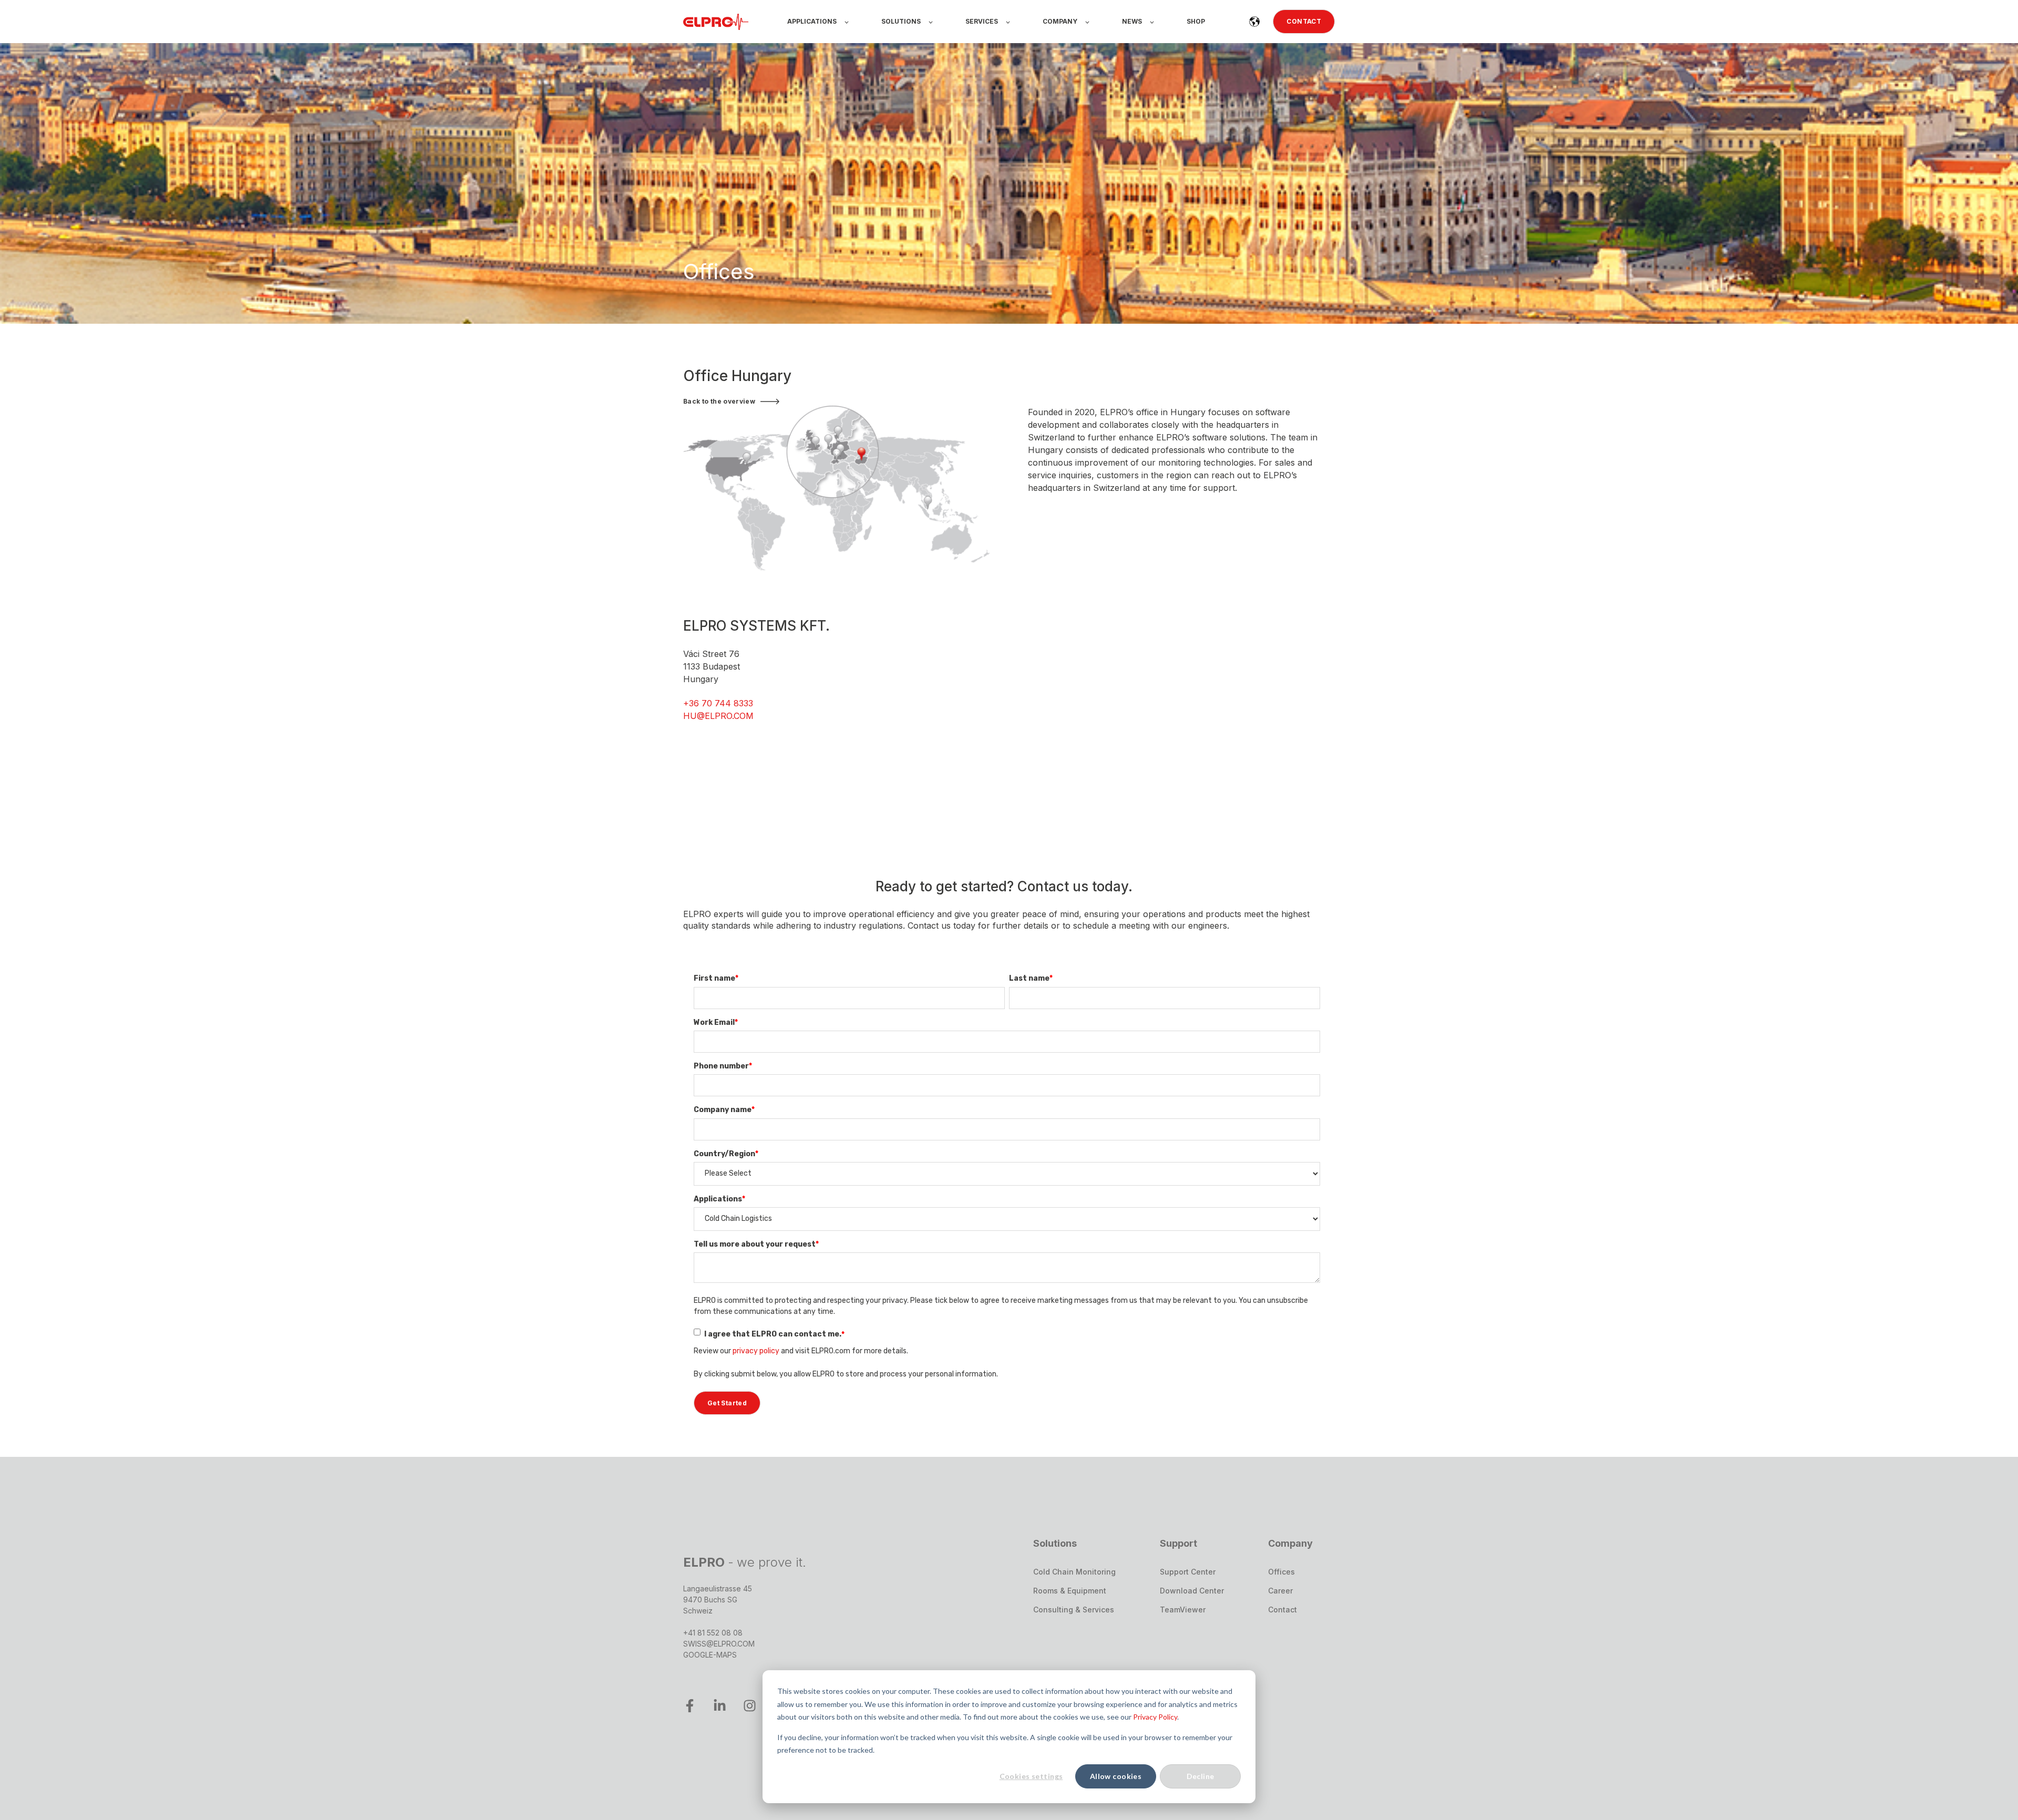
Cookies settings (1031, 1776)
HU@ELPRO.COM (718, 716)
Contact (1283, 1610)
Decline (1201, 1776)
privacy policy (756, 1351)
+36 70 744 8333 (718, 703)
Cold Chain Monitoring (1074, 1572)
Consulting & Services (1074, 1610)
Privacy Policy (1155, 1717)
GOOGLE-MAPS (710, 1655)
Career (1280, 1591)
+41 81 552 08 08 (713, 1633)
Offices (1281, 1572)
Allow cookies (1116, 1776)
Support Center (1188, 1572)
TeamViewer (1183, 1610)
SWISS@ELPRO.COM (719, 1644)
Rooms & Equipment (1070, 1591)
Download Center (1192, 1591)
